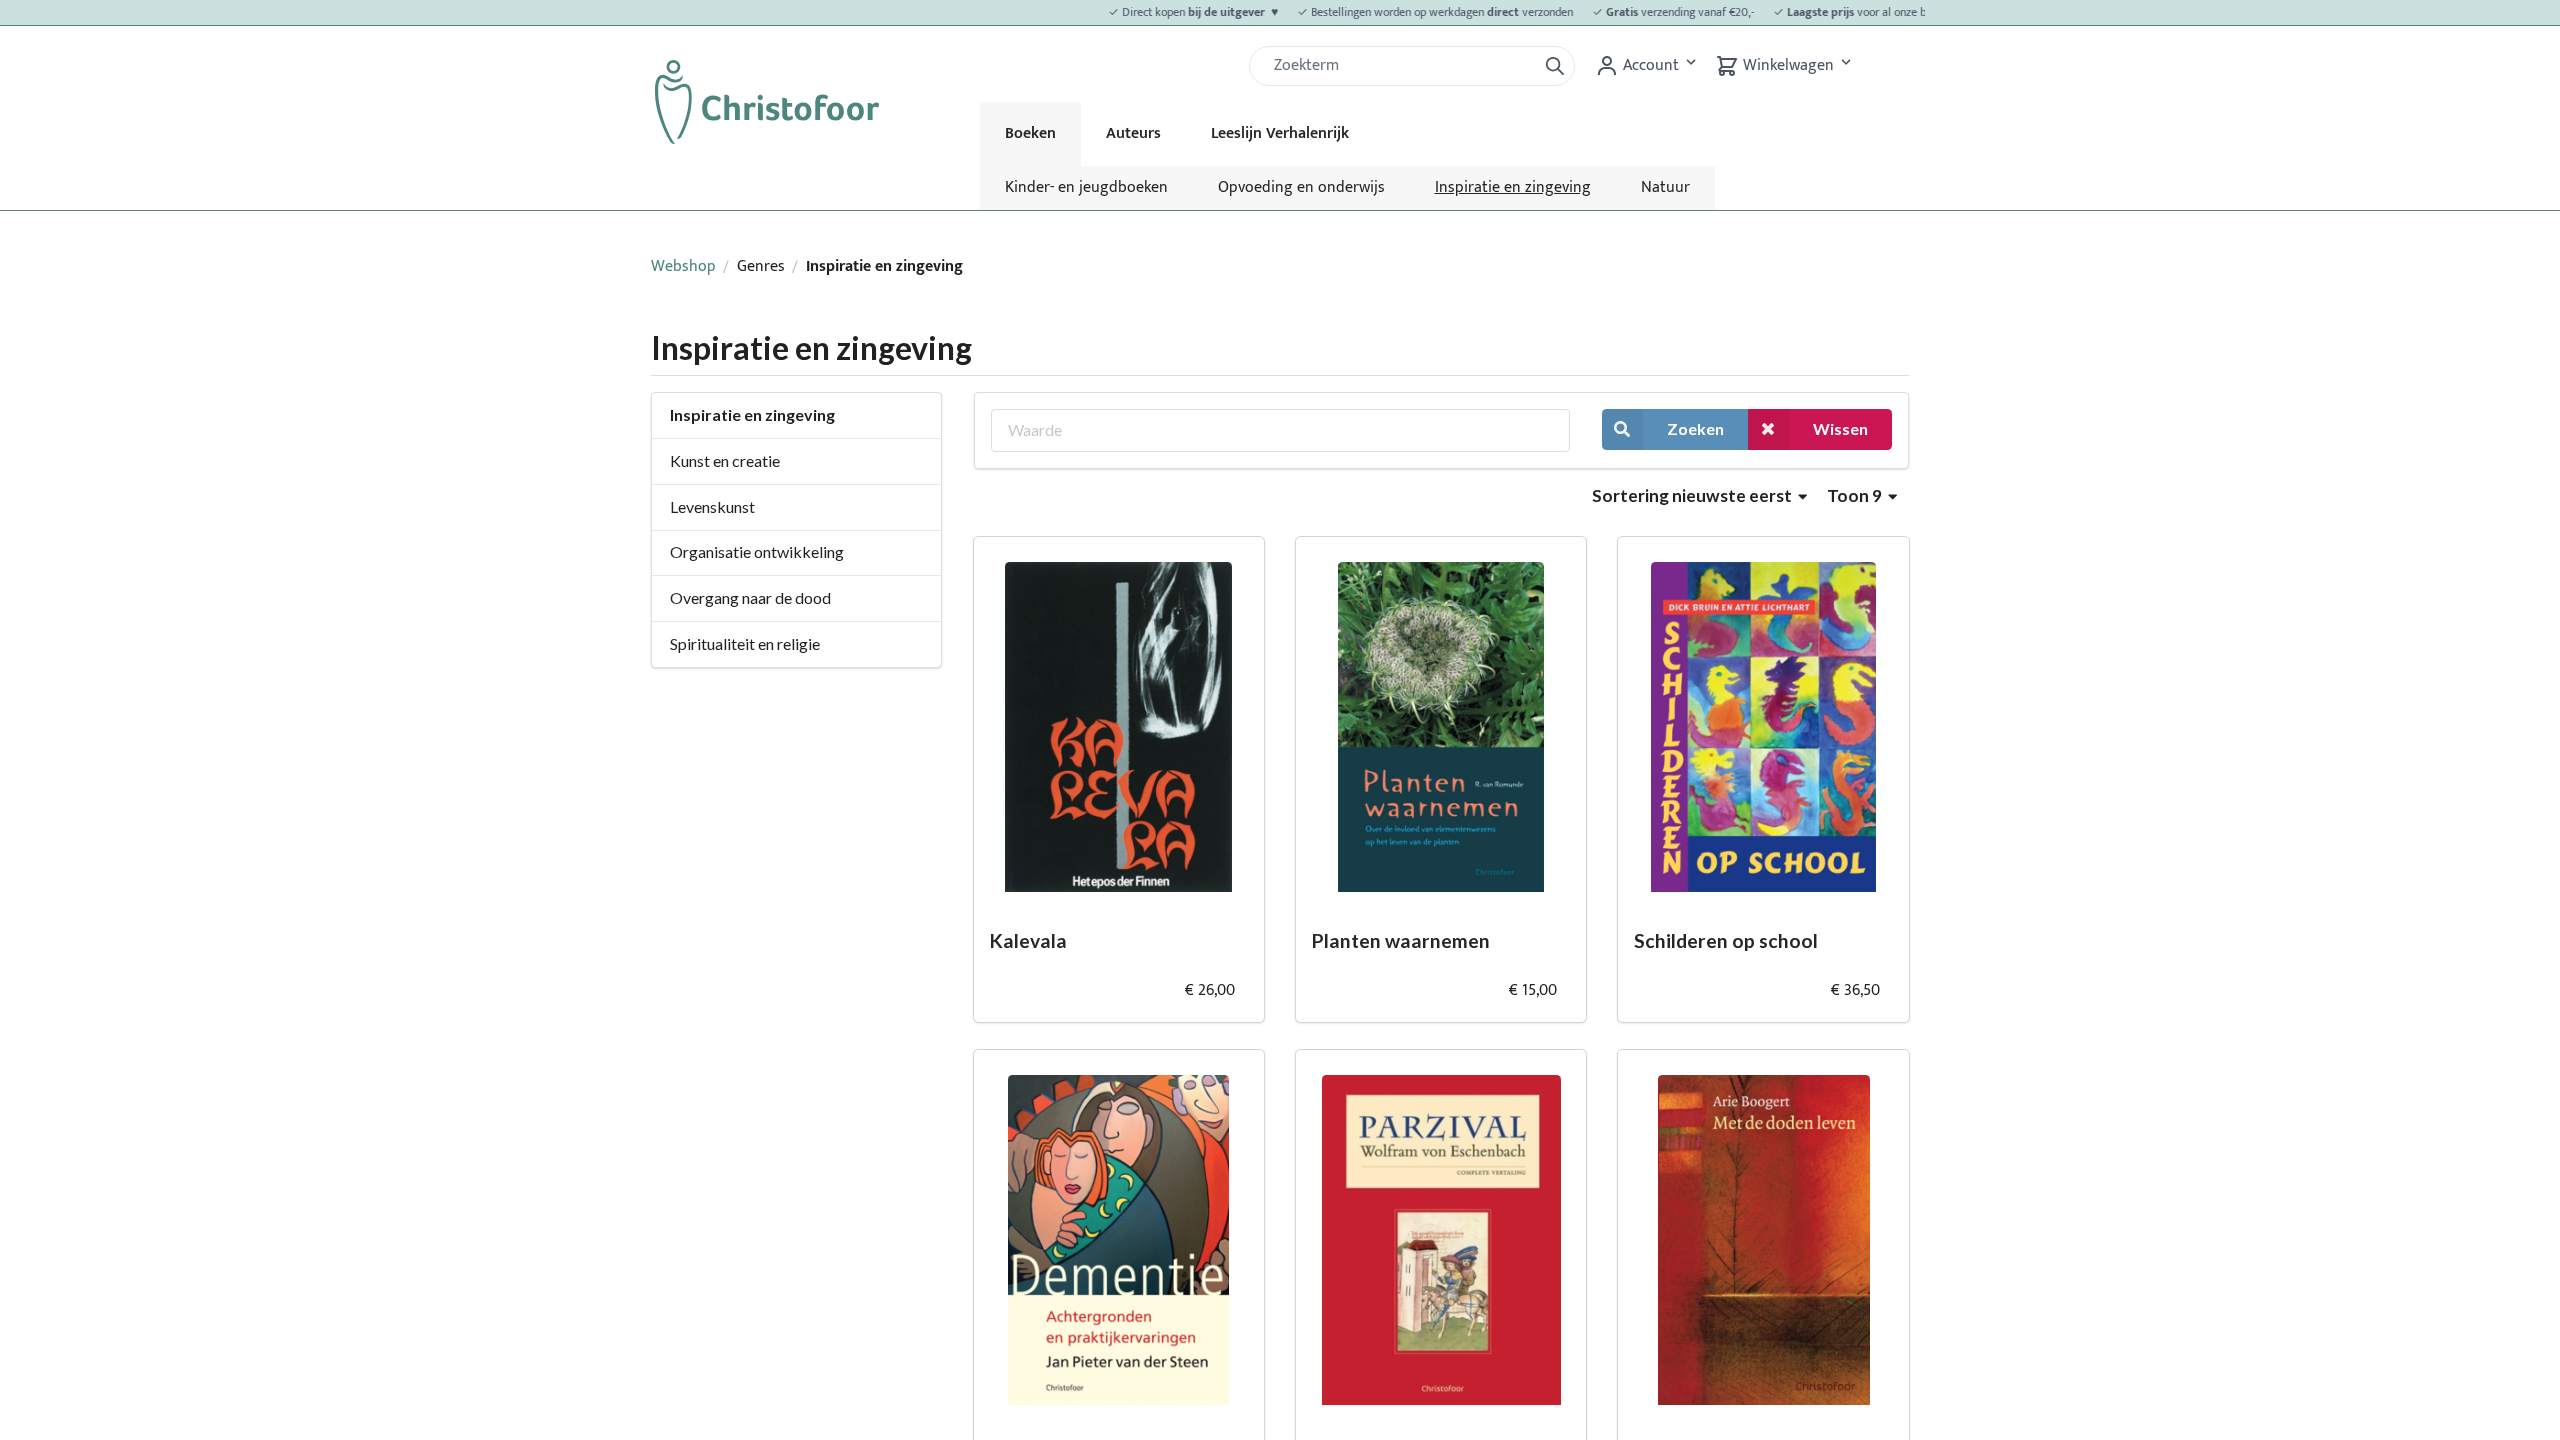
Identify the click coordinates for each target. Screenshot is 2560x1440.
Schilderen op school (1726, 940)
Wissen (1840, 428)
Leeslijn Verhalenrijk (1280, 133)
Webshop (683, 266)
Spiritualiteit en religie (745, 643)
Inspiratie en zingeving (1513, 187)
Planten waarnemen (1401, 940)
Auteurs (1133, 133)
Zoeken (1695, 428)
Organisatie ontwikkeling (757, 551)
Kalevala (1028, 940)
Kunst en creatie (725, 460)
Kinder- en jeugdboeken (1086, 187)
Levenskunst (712, 506)
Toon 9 (1856, 495)
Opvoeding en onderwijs (1301, 187)
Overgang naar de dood (750, 597)
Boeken (1030, 133)
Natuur (1665, 187)
